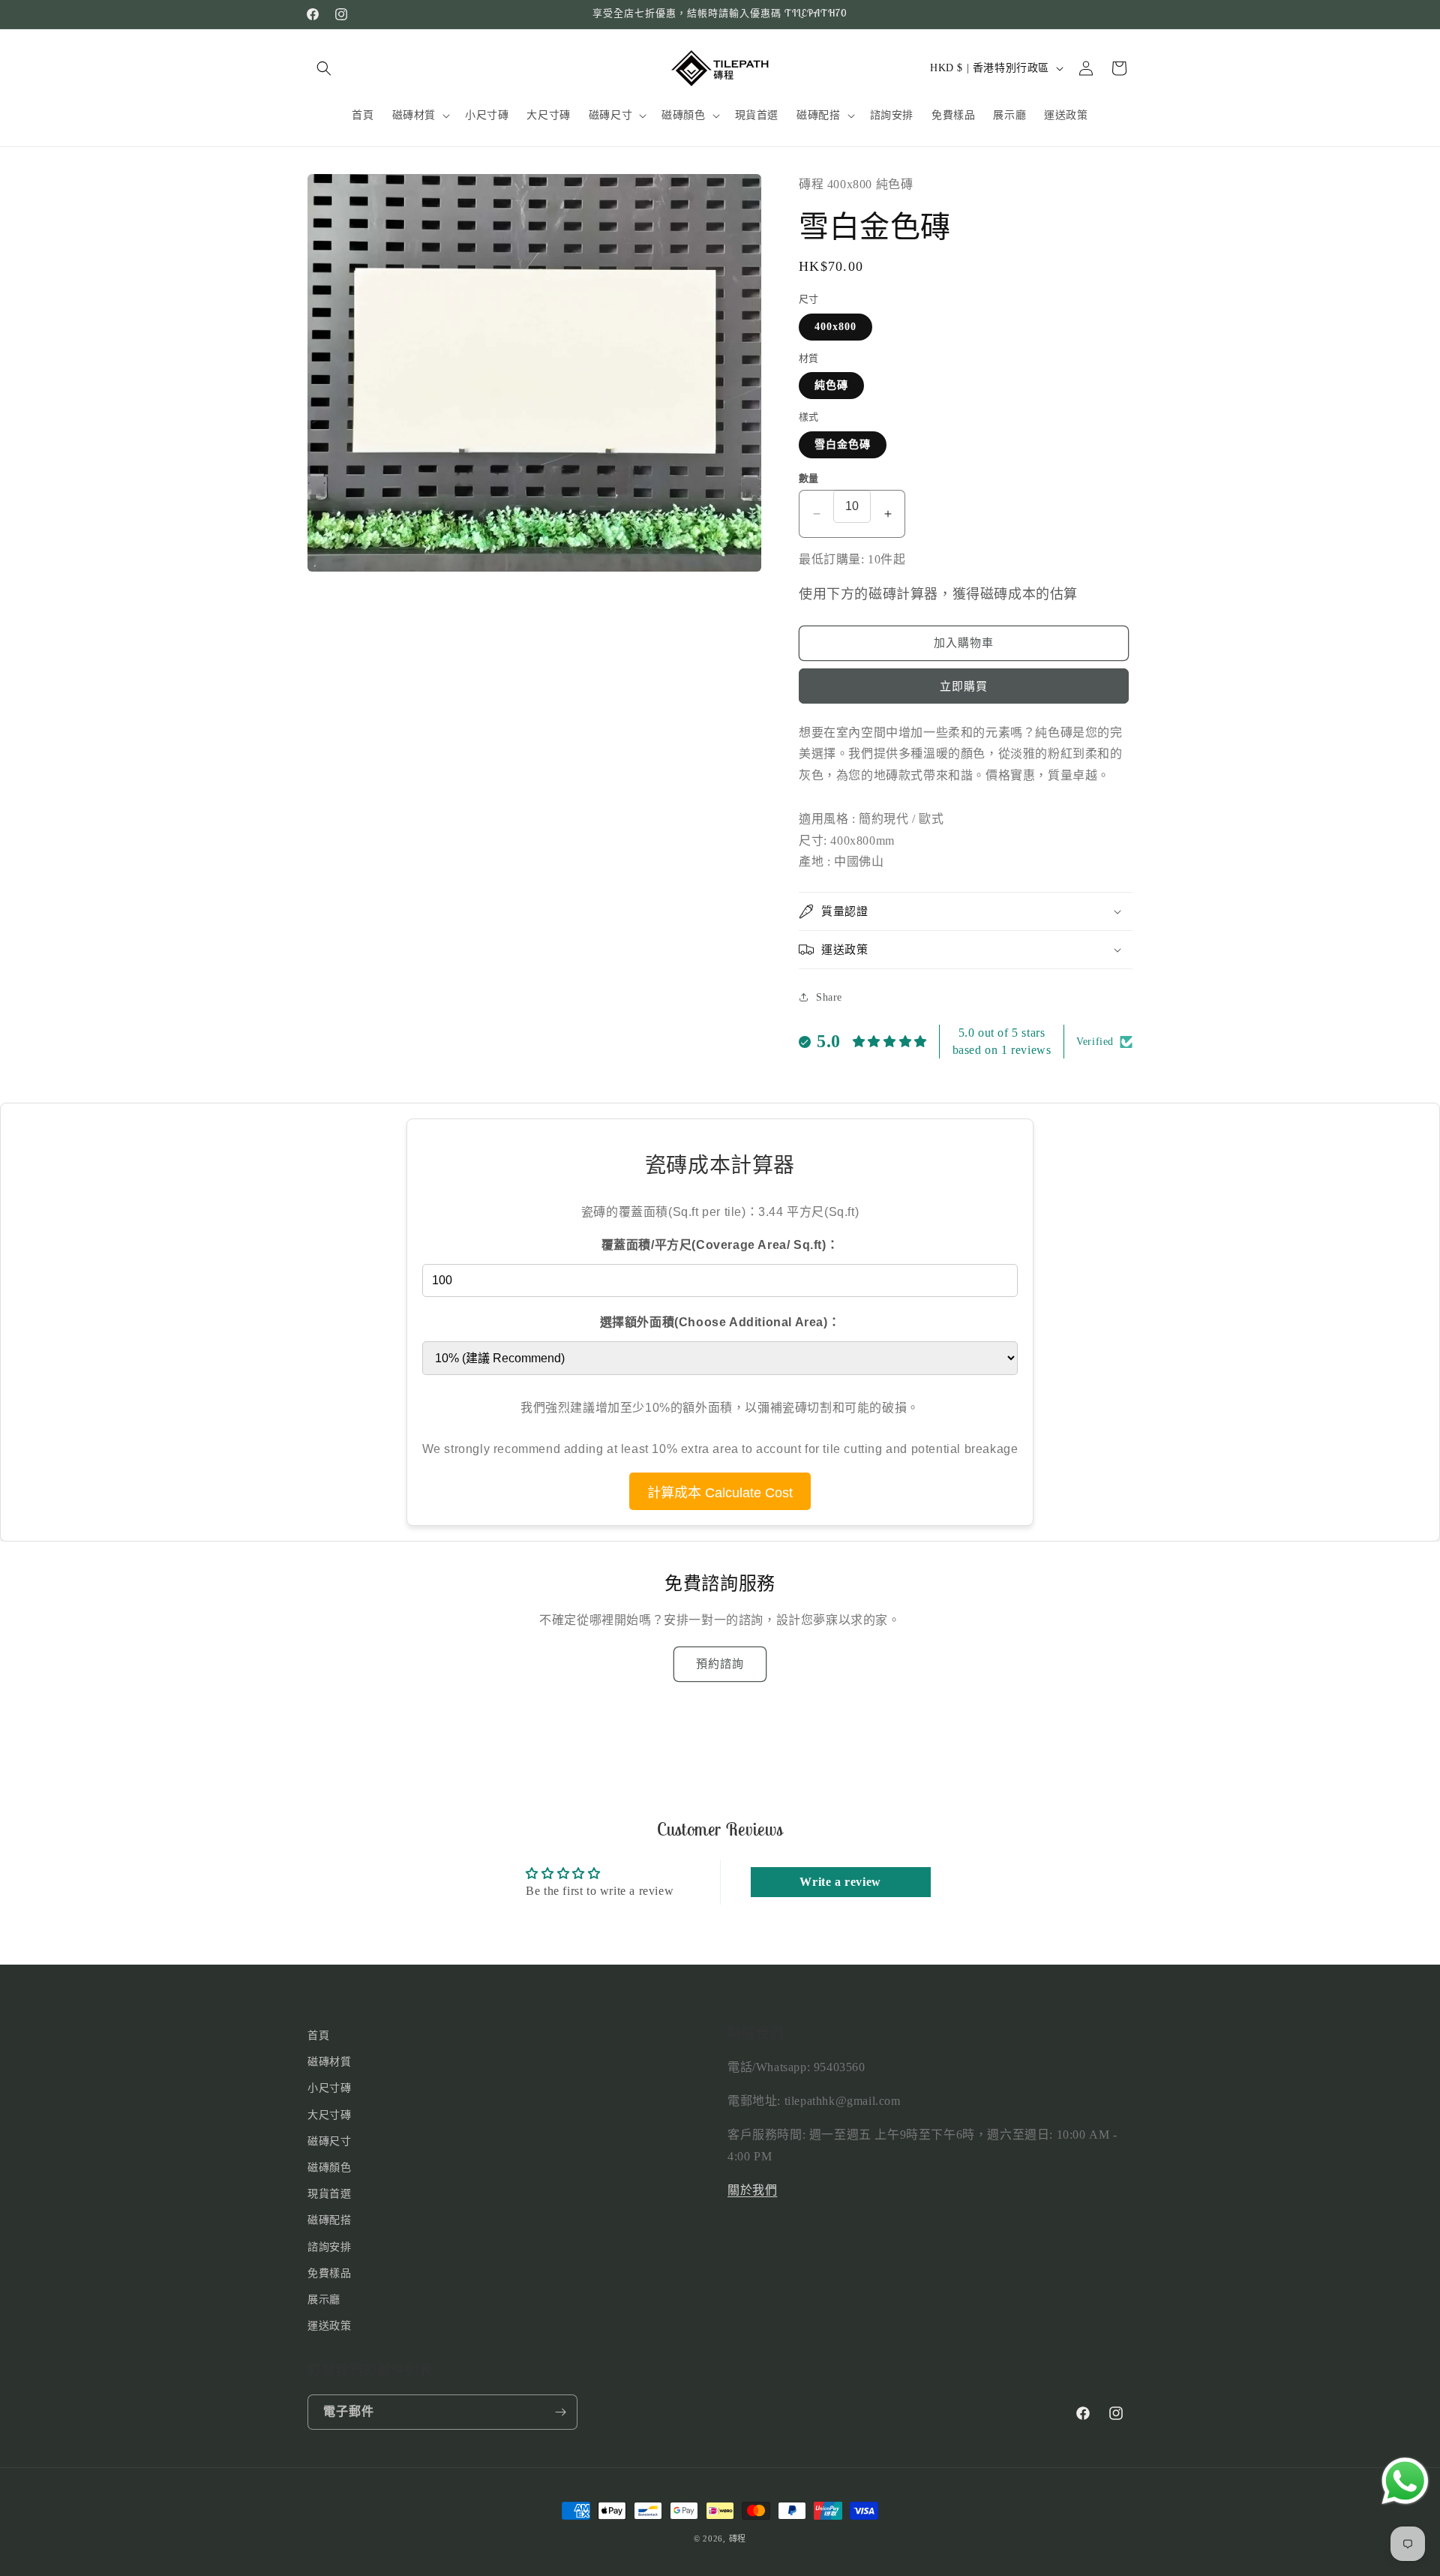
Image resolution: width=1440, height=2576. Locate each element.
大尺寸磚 (329, 2115)
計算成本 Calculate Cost (720, 1493)
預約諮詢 (720, 1664)
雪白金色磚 (843, 444)
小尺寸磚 (329, 2089)
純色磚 (831, 385)
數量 (809, 478)
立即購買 (964, 686)
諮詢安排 (329, 2247)
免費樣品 (329, 2273)
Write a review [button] (840, 1882)
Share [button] (829, 997)
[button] (324, 68)
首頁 (318, 2036)
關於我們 (752, 2190)
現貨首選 (329, 2194)
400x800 (835, 327)
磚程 (738, 2538)
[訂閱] (560, 2412)
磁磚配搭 (329, 2221)
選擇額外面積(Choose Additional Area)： (720, 1322)
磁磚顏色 (329, 2168)
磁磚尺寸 (329, 2141)
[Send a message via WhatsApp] (1405, 2481)
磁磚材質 (329, 2062)
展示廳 (324, 2300)
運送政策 (329, 2326)
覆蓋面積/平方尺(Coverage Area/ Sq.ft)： (720, 1245)
